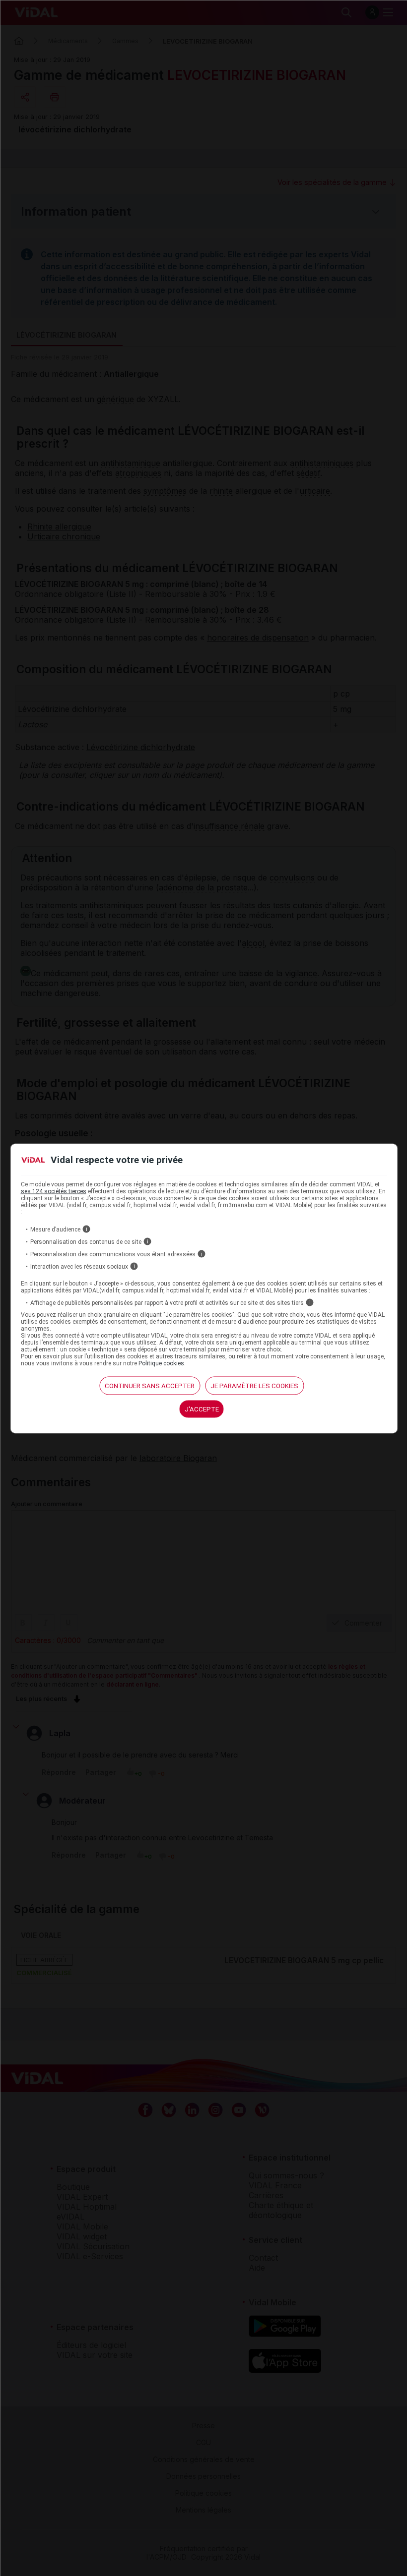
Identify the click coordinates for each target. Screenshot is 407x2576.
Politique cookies (161, 1363)
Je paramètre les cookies (254, 1386)
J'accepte (202, 1409)
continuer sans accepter (150, 1386)
